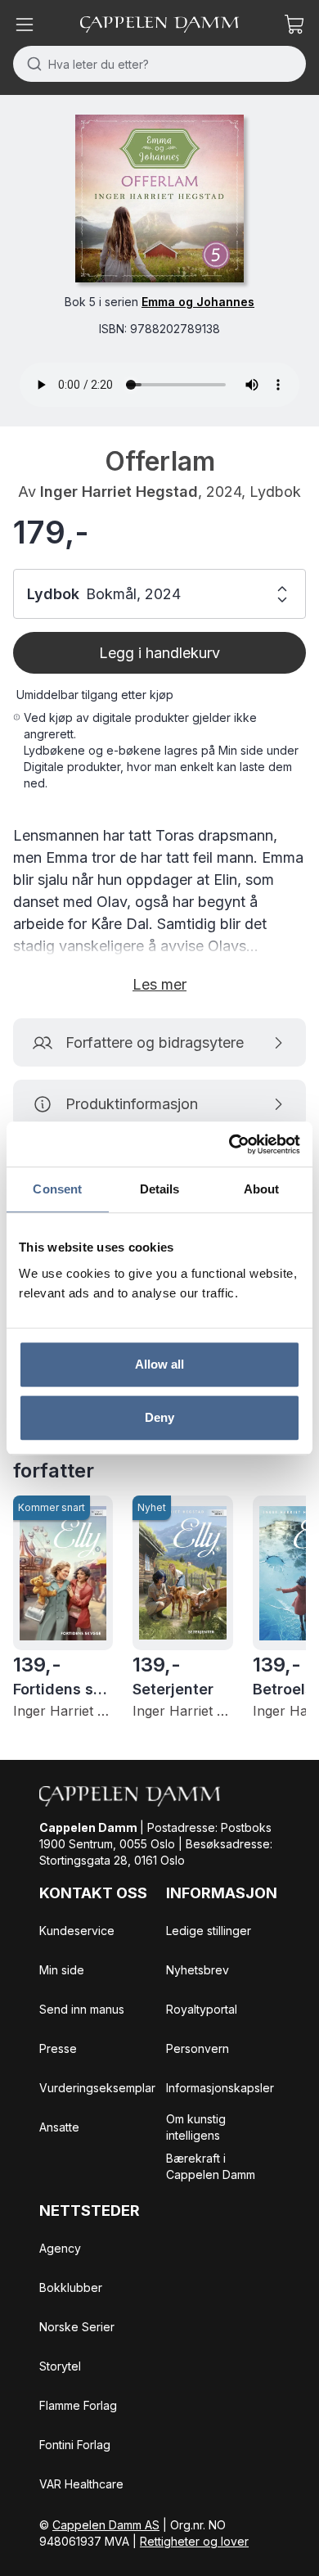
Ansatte (59, 2127)
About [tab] (262, 1189)
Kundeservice (77, 1931)
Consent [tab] (57, 1189)
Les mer (159, 984)
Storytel (60, 2366)
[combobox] (159, 64)
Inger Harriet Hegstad (119, 492)
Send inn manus (82, 2009)
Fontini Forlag (75, 2445)
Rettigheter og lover (194, 2541)
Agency (60, 2248)
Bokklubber (71, 2287)
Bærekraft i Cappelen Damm (211, 2166)
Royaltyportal (202, 2009)
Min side (62, 1970)
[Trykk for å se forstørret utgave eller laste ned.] (159, 199)
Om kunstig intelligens (196, 2127)
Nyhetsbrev (198, 1970)
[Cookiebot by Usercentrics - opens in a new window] (229, 1144)
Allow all (160, 1364)
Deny (159, 1417)
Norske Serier (77, 2327)
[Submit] (31, 64)
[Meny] (25, 25)
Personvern (198, 2048)
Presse (58, 2048)
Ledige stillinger (209, 1931)
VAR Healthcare (81, 2484)
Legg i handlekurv (159, 653)
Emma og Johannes (198, 302)
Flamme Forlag (78, 2405)
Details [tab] (160, 1189)
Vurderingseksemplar (97, 2088)
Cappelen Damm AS (106, 2525)
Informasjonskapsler (220, 2088)
